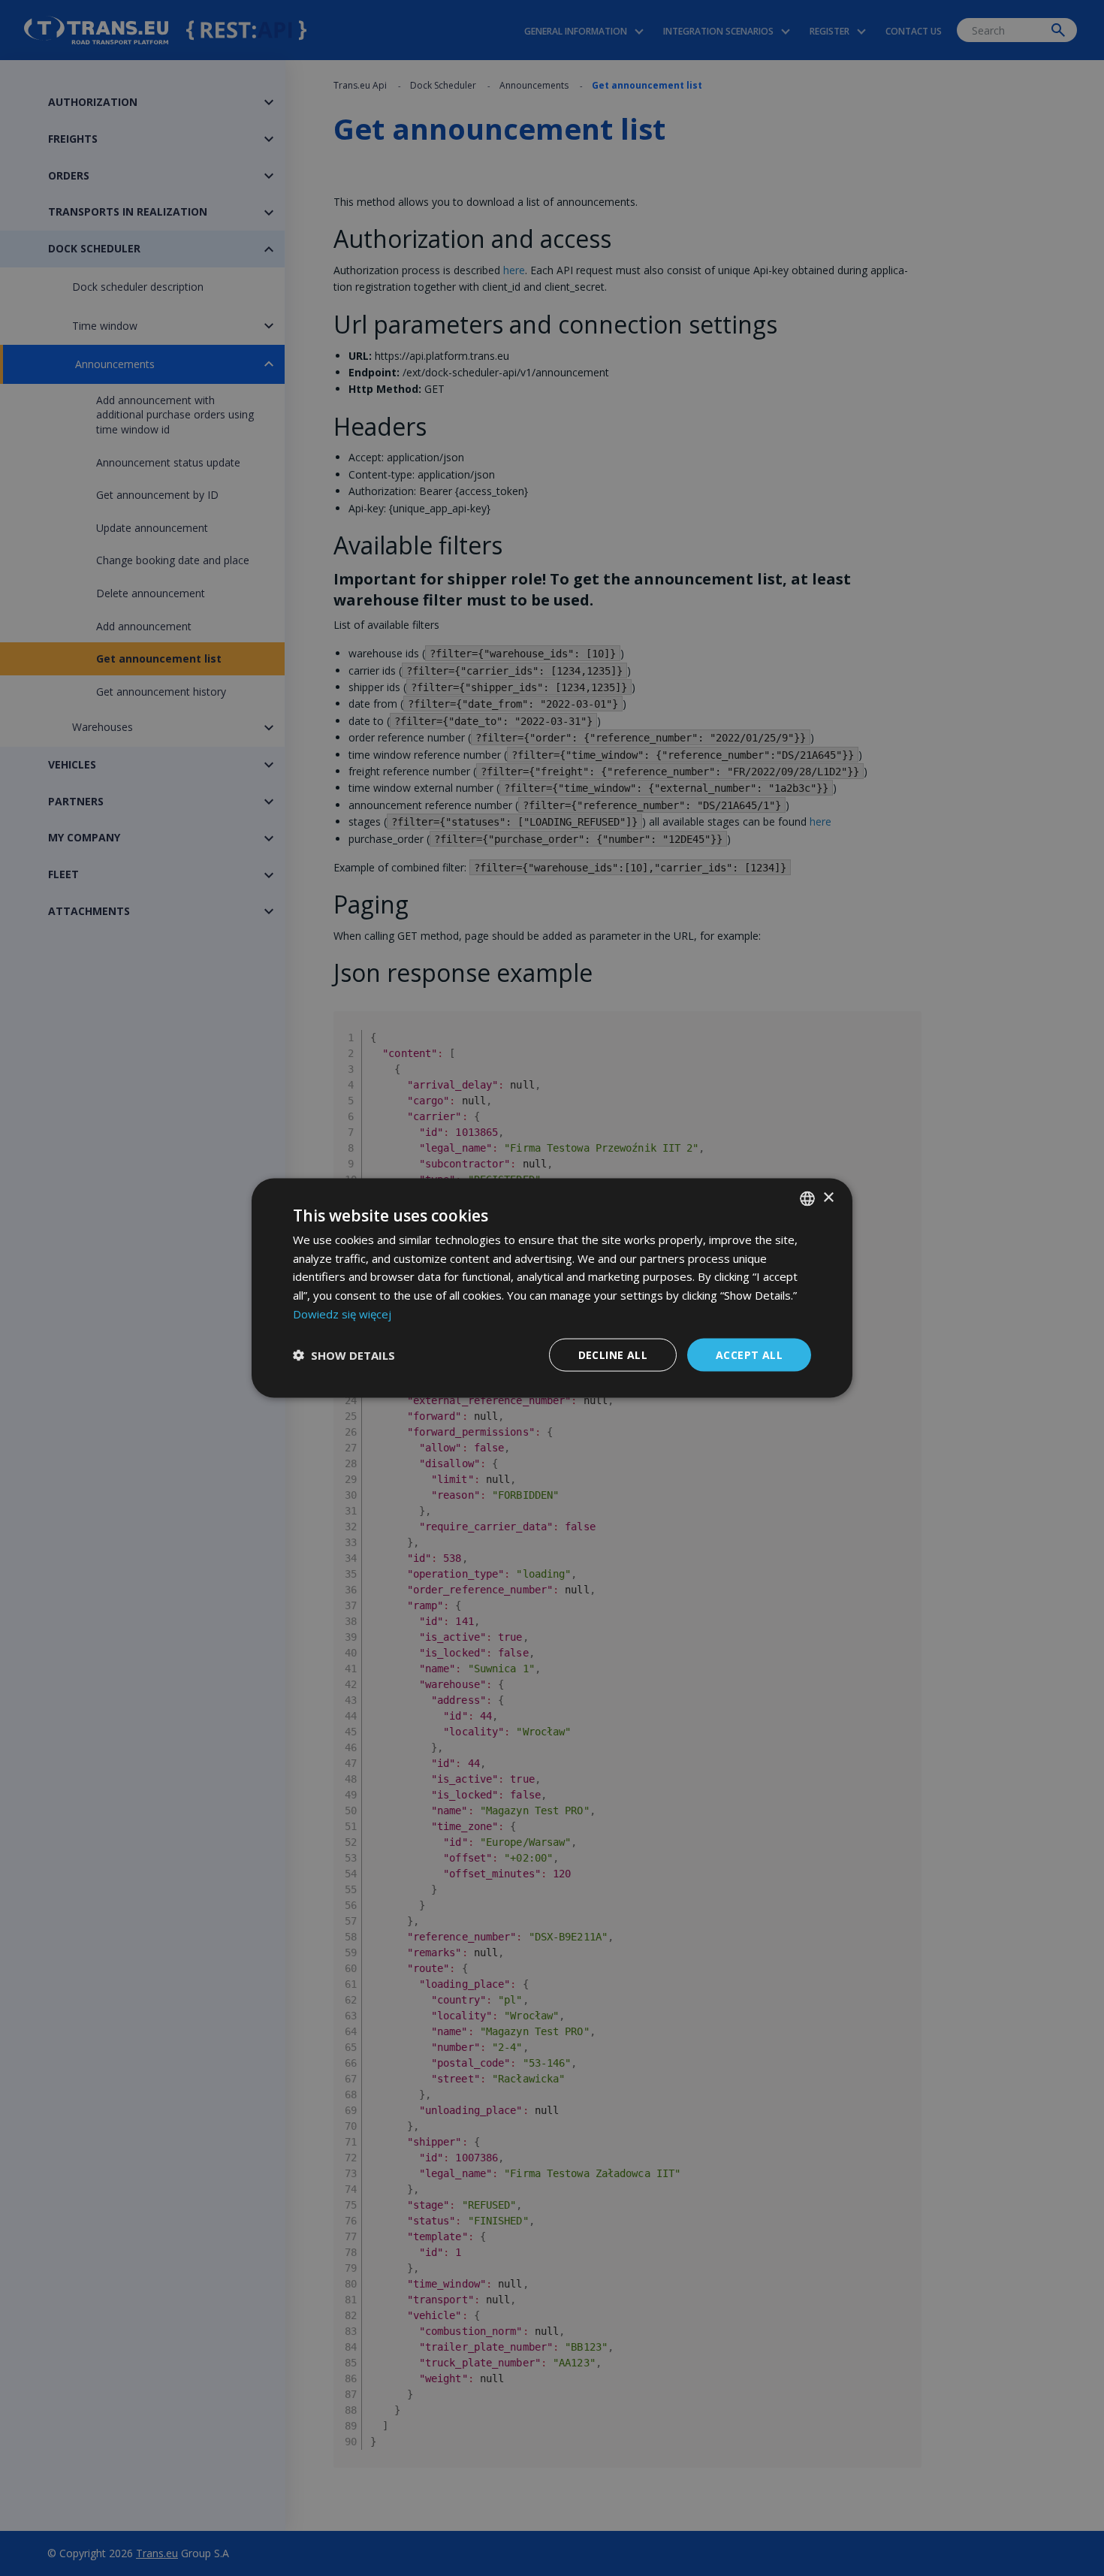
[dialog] (552, 1288)
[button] (344, 1355)
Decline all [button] (613, 1354)
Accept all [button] (749, 1354)
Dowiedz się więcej (342, 1313)
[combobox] (807, 1198)
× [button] (828, 1198)
